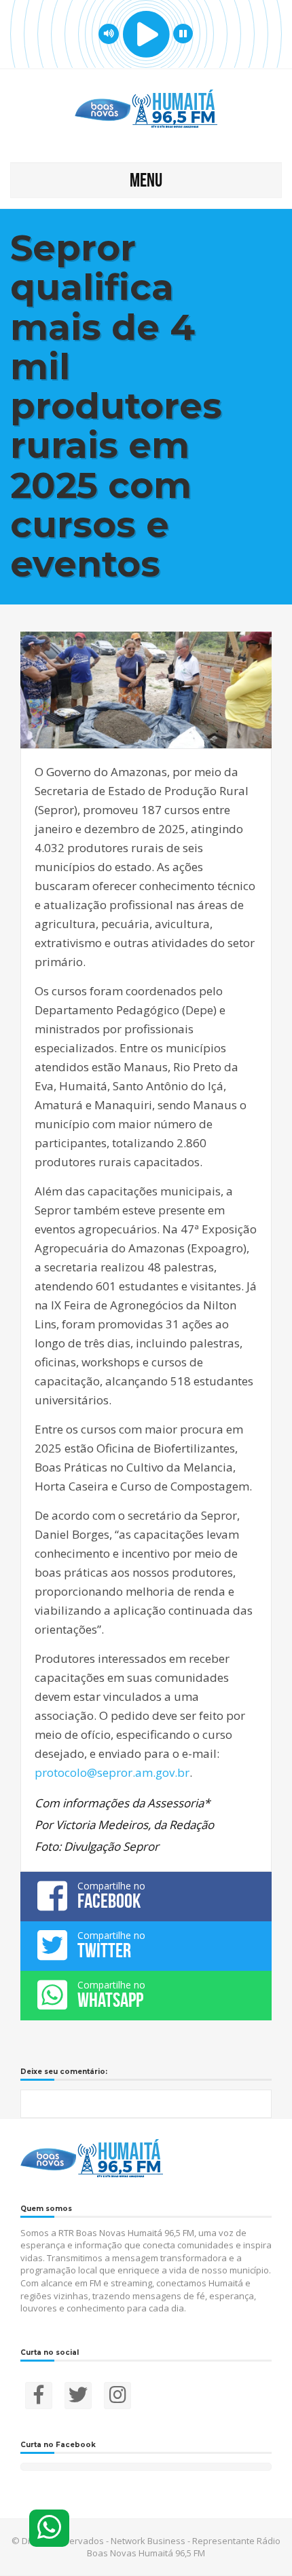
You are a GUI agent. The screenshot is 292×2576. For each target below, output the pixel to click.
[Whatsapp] (49, 2528)
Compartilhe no (111, 1896)
